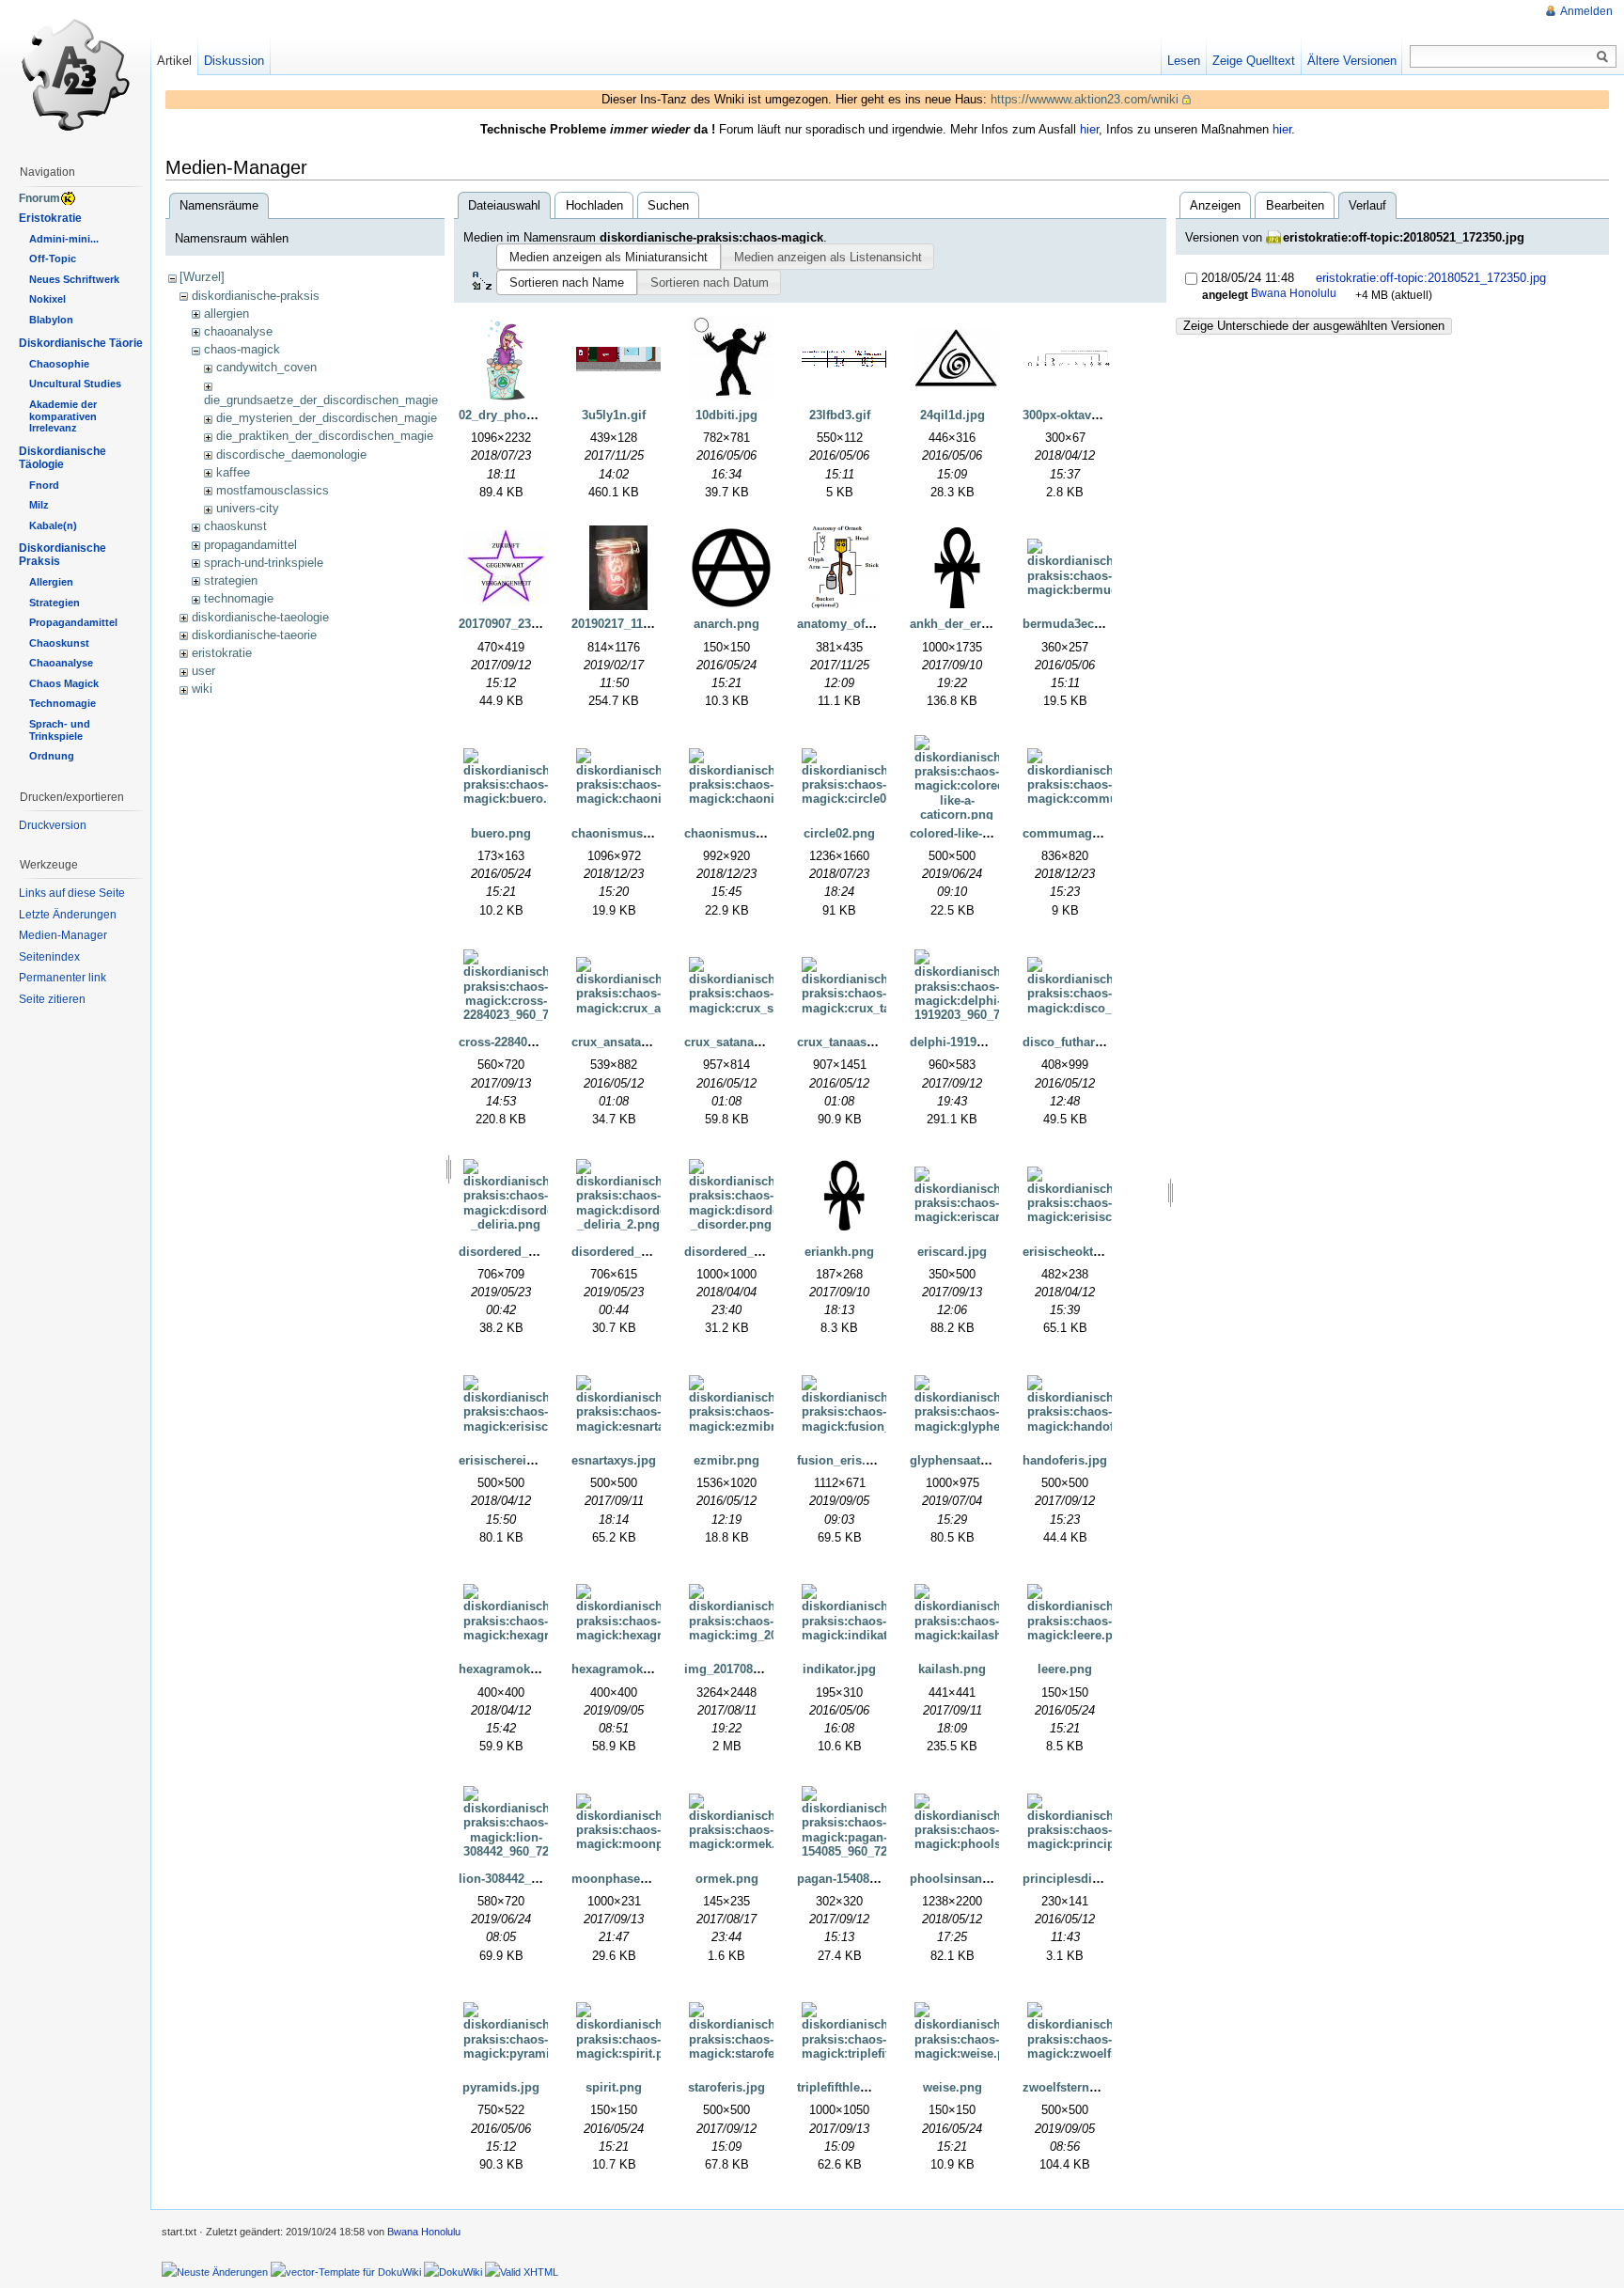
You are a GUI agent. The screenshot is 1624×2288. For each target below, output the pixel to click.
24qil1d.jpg (953, 415)
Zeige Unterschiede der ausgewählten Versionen (1314, 326)
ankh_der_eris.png (964, 624)
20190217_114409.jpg (632, 624)
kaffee (233, 472)
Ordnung (52, 756)
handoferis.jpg (1065, 1460)
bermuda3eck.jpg (1073, 624)
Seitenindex (49, 957)
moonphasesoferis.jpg (637, 1879)
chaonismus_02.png (630, 833)
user (203, 671)
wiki (202, 689)
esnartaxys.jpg (614, 1460)
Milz (39, 505)
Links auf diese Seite (72, 893)
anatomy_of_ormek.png (866, 624)
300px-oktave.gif (1070, 415)
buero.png (501, 833)
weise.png (953, 2087)
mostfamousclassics (273, 490)
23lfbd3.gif (840, 415)
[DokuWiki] (453, 2271)
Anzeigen (1215, 205)
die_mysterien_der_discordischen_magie (327, 418)
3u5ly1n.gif (614, 415)
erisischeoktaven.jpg (1083, 1252)
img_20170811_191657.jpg (759, 1669)
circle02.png (839, 833)
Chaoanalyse (61, 663)
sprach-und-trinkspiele (264, 563)
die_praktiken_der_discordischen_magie (325, 436)
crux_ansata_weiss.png (639, 1042)
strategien (231, 580)
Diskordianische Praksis (62, 555)
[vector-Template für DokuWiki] (346, 2271)
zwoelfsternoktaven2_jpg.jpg (1106, 2087)
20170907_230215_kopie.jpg (539, 624)
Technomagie (62, 703)
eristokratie (222, 653)
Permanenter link (62, 978)
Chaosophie (59, 364)
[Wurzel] (202, 277)
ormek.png (727, 1879)
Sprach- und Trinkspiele (60, 730)
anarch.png (726, 624)
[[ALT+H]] (75, 75)
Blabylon (51, 320)
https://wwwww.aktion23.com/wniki (1085, 99)
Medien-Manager (63, 935)
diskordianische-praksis (256, 296)
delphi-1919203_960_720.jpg (991, 1042)
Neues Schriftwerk (74, 279)
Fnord (44, 485)
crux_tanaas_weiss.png (865, 1042)
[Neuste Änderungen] (215, 2271)
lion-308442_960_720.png (531, 1879)
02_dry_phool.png (511, 415)
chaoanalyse (238, 331)
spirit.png (614, 2087)
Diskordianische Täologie (62, 458)
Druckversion (53, 825)
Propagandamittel (73, 622)
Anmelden (1586, 11)
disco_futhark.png (1075, 1042)
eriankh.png (839, 1252)
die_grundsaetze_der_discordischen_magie (321, 400)
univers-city (248, 508)
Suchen (668, 205)
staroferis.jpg (726, 2087)
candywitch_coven (266, 367)
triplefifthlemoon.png (859, 2087)
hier (1089, 129)
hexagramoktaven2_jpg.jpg (650, 1669)
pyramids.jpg (501, 2087)
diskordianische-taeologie (260, 617)
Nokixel (47, 299)
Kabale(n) (53, 525)
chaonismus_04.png (743, 833)
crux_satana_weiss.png (752, 1042)
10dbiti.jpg (726, 415)
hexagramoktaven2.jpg (524, 1669)
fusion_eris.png (843, 1460)
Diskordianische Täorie (81, 343)
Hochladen (594, 205)
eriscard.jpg (952, 1252)
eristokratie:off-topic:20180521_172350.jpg (1404, 237)
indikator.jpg (839, 1669)
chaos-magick (242, 349)
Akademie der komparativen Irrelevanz (63, 416)
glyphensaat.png (958, 1460)
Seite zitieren (52, 999)
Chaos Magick (64, 683)
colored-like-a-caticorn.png (988, 833)
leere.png (1065, 1669)
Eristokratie (50, 218)
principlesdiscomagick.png (1102, 1879)
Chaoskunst (59, 643)
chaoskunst (235, 526)
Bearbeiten (1295, 205)
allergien (226, 313)
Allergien (51, 582)
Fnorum (39, 198)
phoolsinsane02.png (969, 1879)
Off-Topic (53, 259)
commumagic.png (1076, 833)
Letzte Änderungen (68, 915)
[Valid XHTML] (522, 2271)
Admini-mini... (64, 239)
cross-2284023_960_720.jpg (537, 1042)
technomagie (239, 598)
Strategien (55, 603)
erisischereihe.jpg (511, 1460)
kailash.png (952, 1669)
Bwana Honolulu (1294, 293)
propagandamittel (250, 545)
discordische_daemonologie (291, 454)
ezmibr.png (726, 1460)
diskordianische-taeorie (254, 635)
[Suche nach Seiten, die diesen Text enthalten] (1602, 57)
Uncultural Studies (75, 384)
